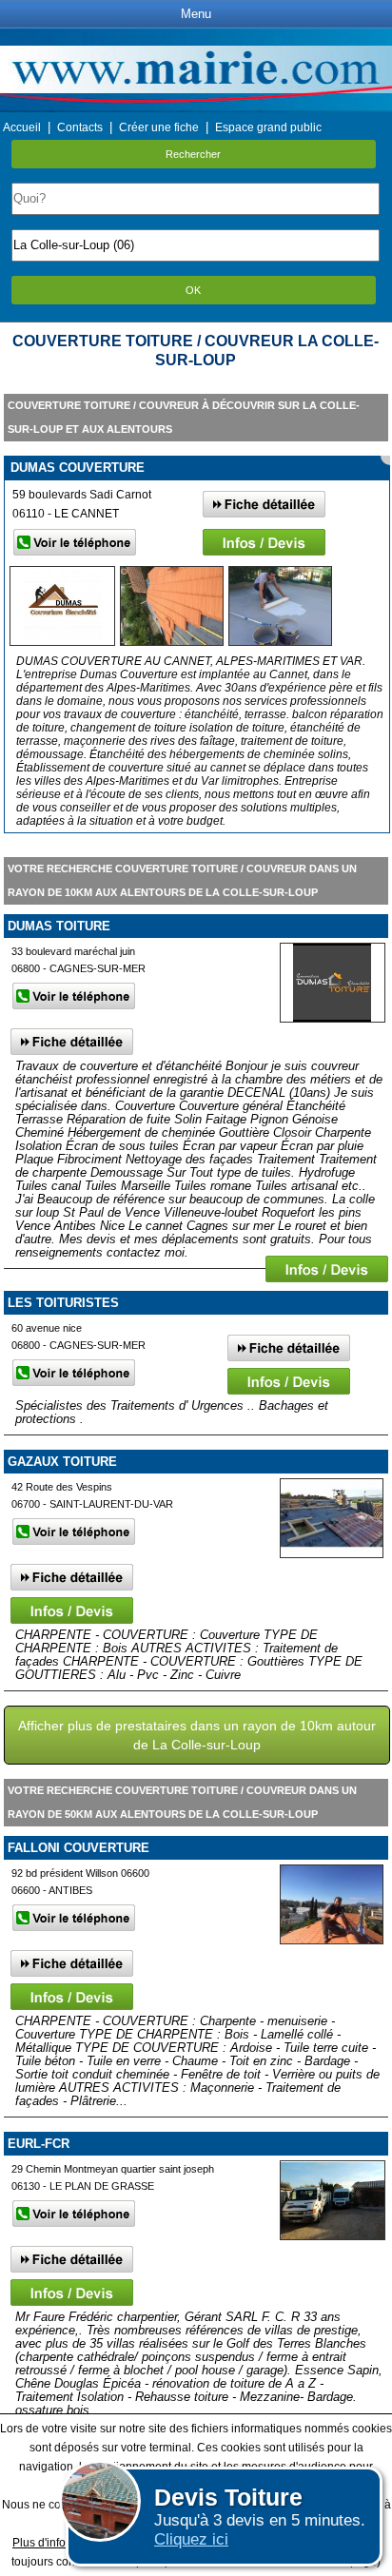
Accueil (22, 127)
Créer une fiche (159, 127)
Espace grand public (268, 127)
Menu (196, 14)
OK (193, 290)
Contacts (80, 127)
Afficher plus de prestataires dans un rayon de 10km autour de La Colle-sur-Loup (197, 1735)
